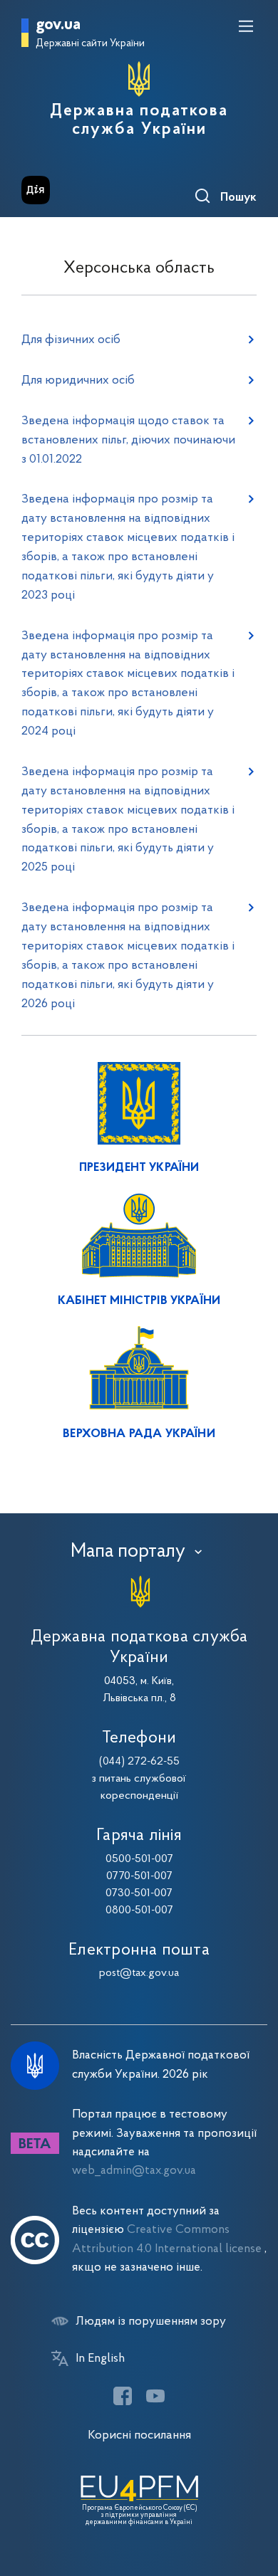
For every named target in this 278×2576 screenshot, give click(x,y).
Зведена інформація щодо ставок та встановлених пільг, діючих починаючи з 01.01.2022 (128, 440)
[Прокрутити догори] (253, 2498)
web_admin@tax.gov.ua (134, 2171)
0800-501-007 (139, 1910)
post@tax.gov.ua (139, 1973)
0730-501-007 (139, 1893)
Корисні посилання (139, 2435)
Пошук (238, 198)
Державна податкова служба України (139, 120)
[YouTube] (155, 2396)
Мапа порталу (128, 1552)
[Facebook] (123, 2396)
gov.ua (58, 25)
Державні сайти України (90, 44)
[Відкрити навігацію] (246, 26)
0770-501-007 (139, 1876)
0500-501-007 (139, 1859)
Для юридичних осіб (78, 380)
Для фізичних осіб (71, 340)
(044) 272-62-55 (139, 1762)
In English (100, 2359)
